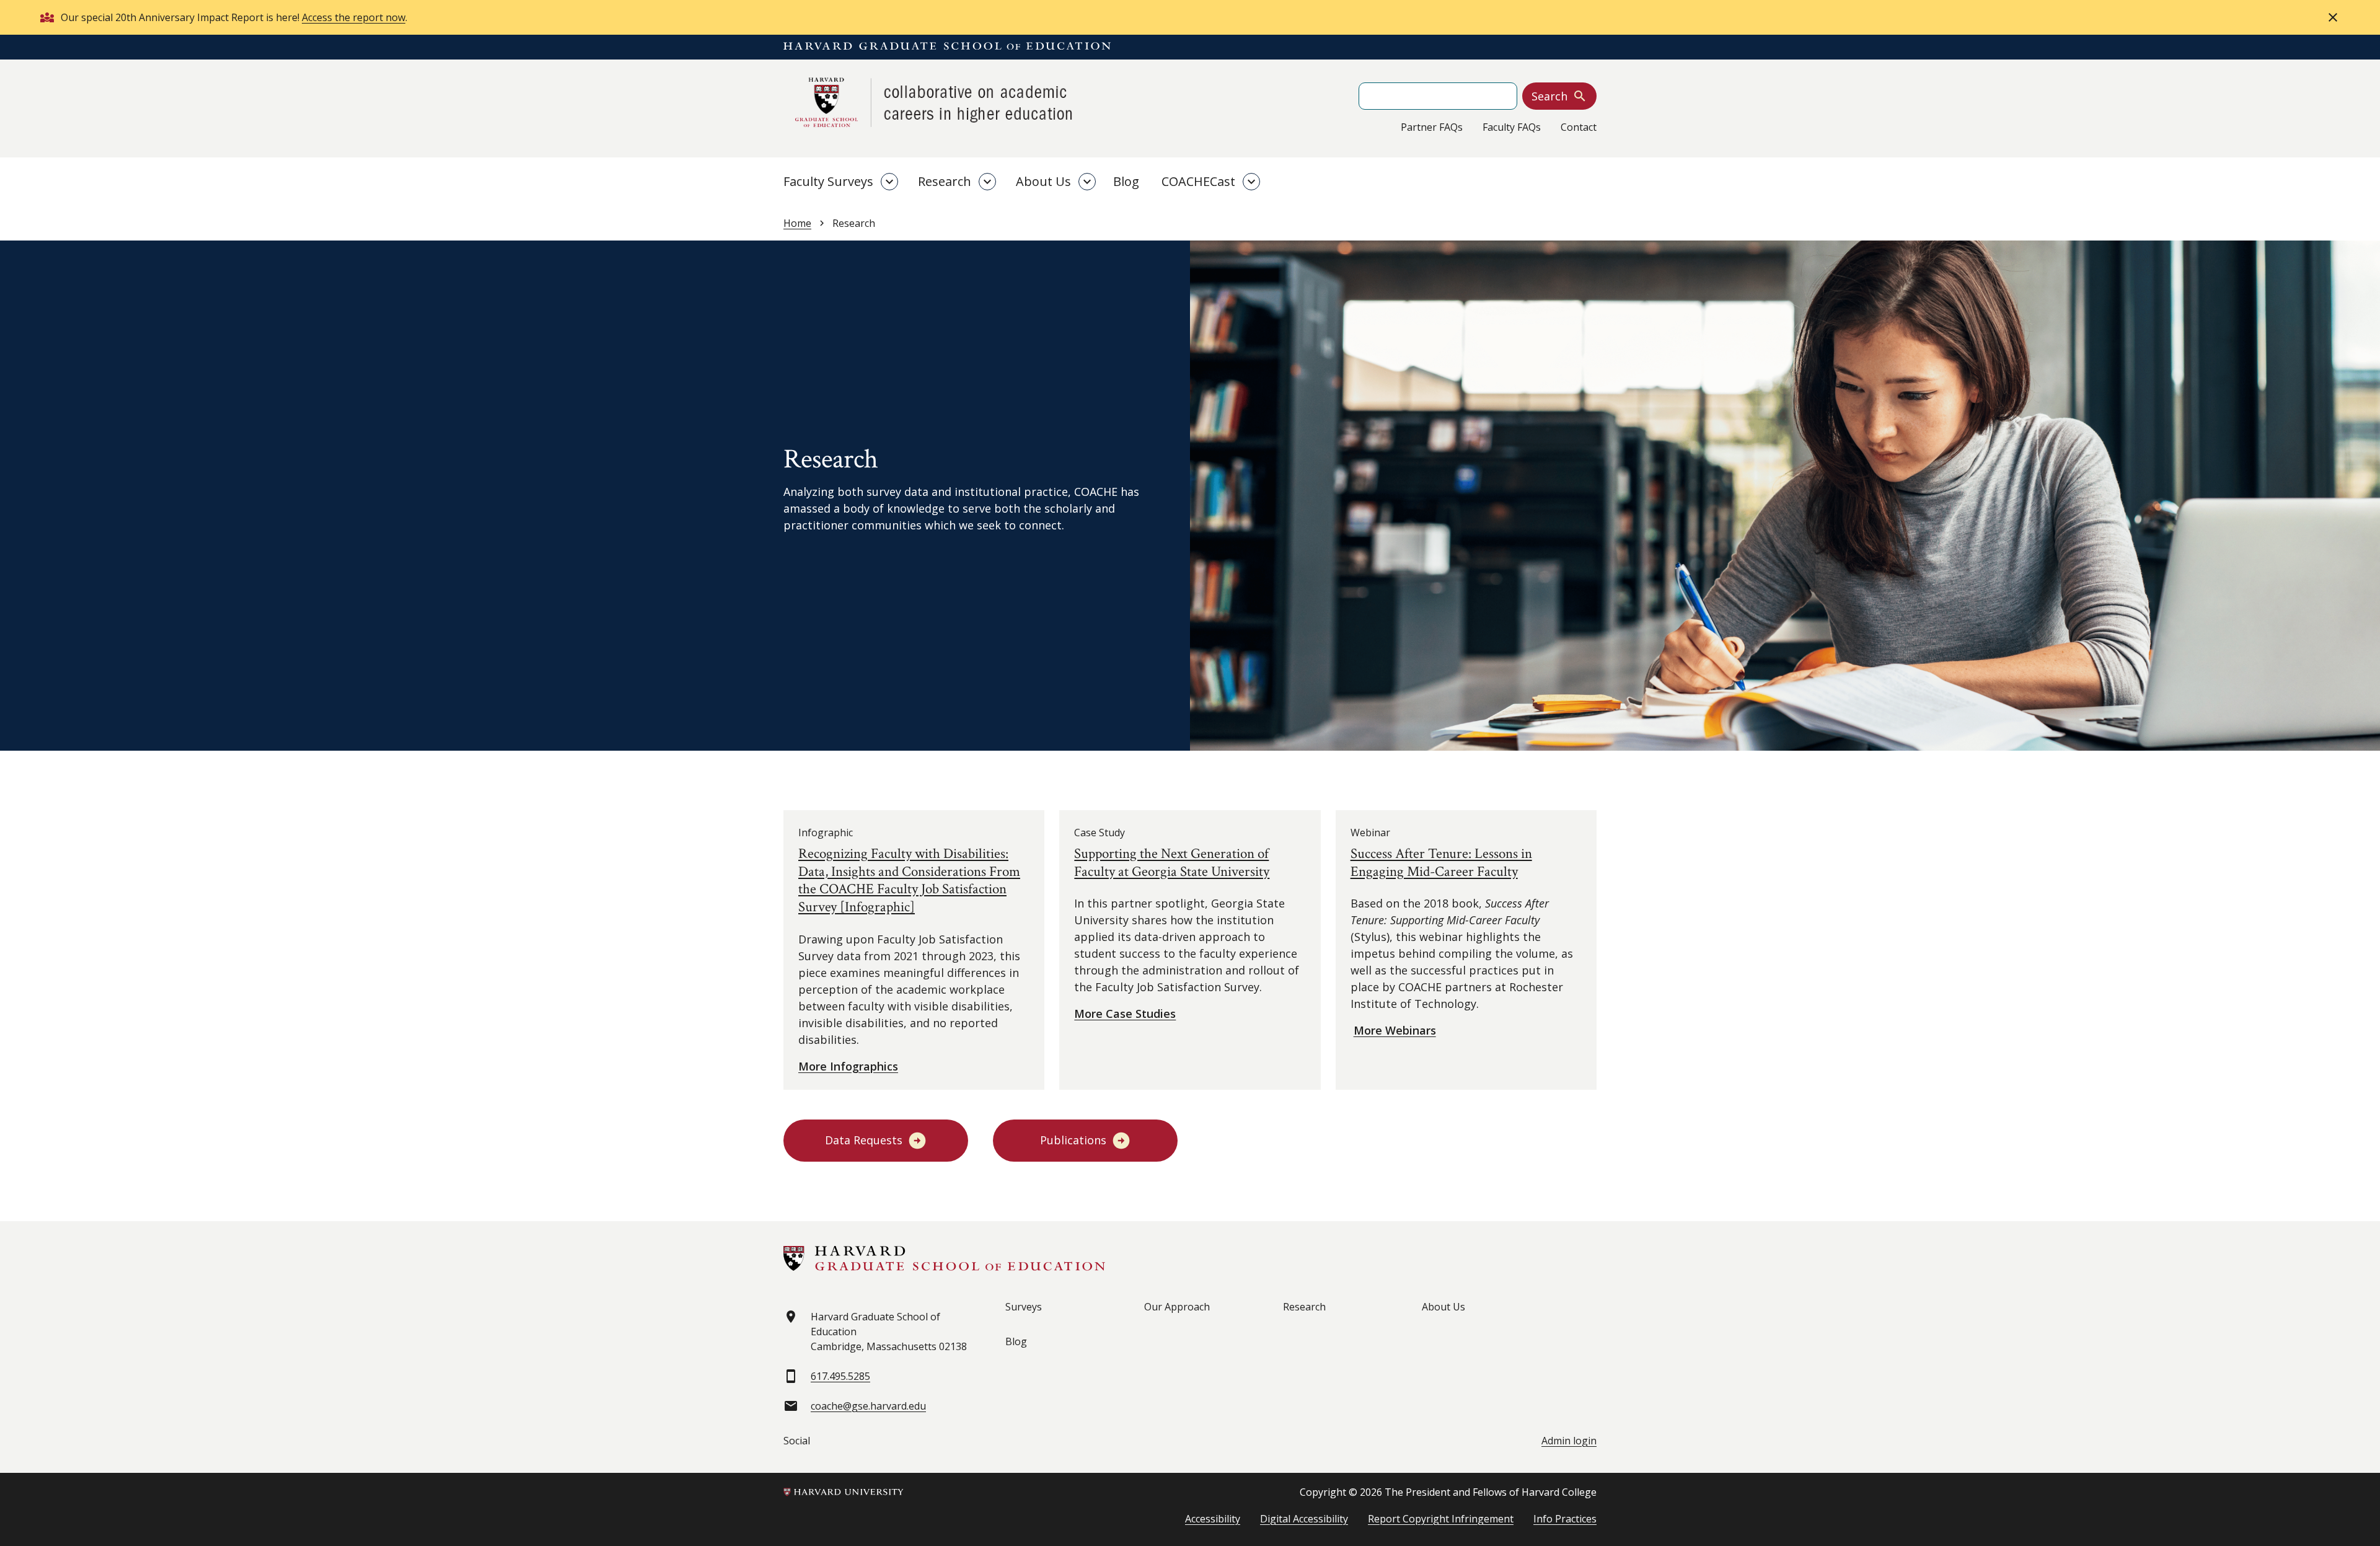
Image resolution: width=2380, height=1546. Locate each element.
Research (945, 181)
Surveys (1024, 1307)
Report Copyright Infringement (1441, 1519)
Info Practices (1565, 1519)
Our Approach (1177, 1307)
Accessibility (1213, 1519)
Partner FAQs (1432, 127)
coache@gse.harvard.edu (868, 1406)
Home (797, 223)
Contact (1579, 127)
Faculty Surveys (828, 181)
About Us (1043, 181)
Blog (1126, 181)
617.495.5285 (840, 1376)
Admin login (1569, 1441)
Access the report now (354, 17)
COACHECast (1198, 181)
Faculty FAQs (1512, 127)
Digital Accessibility (1304, 1519)
